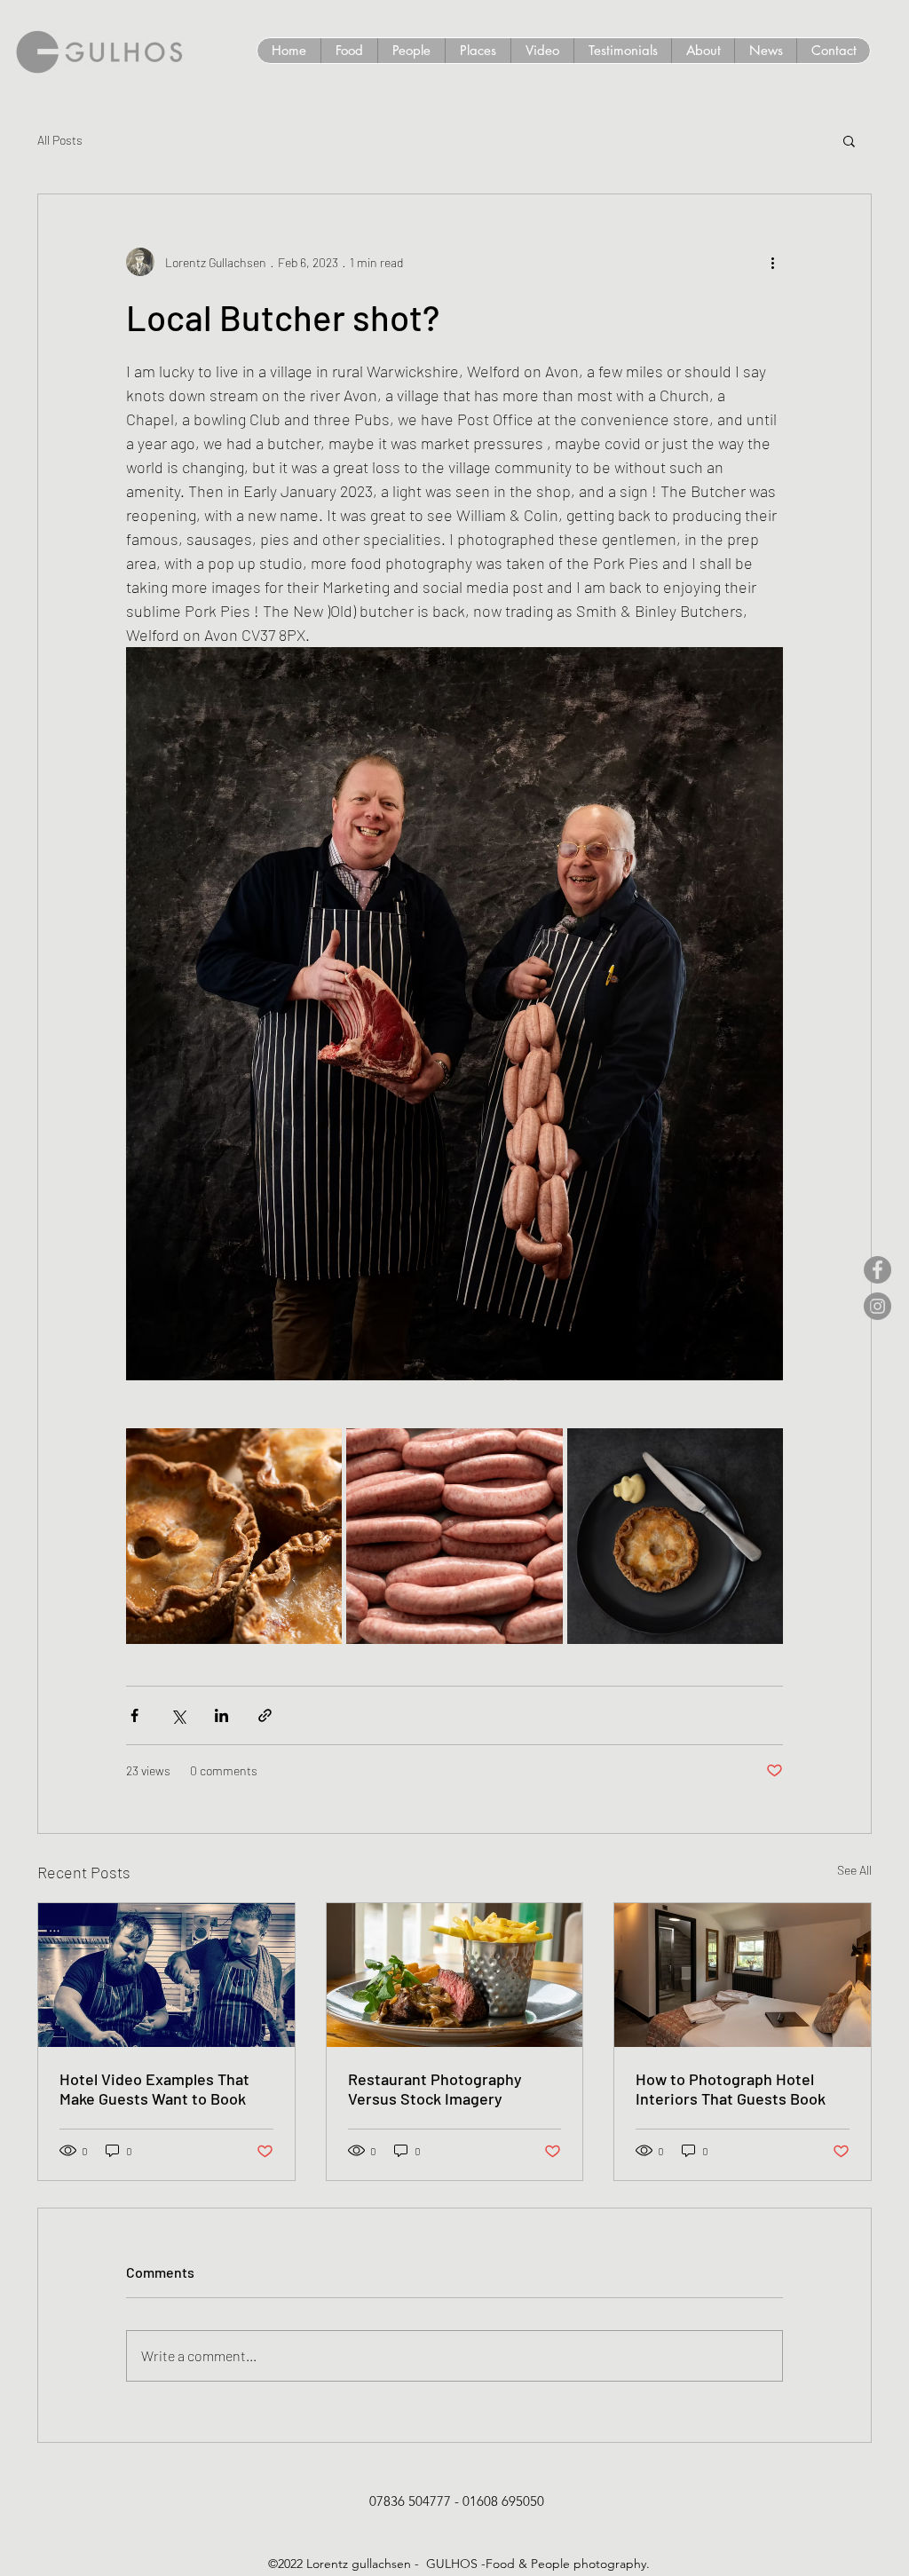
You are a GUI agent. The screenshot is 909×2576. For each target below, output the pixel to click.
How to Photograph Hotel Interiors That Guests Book (731, 2089)
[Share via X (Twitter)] (178, 1715)
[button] (849, 140)
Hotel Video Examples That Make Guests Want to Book (154, 2089)
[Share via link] (265, 1715)
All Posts (60, 140)
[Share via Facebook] (134, 1715)
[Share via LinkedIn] (221, 1715)
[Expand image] (234, 1536)
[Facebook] (877, 1270)
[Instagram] (877, 1306)
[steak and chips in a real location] (455, 1975)
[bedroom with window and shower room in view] (743, 1975)
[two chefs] (166, 1975)
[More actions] (772, 262)
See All (854, 1870)
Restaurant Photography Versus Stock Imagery (435, 2089)
